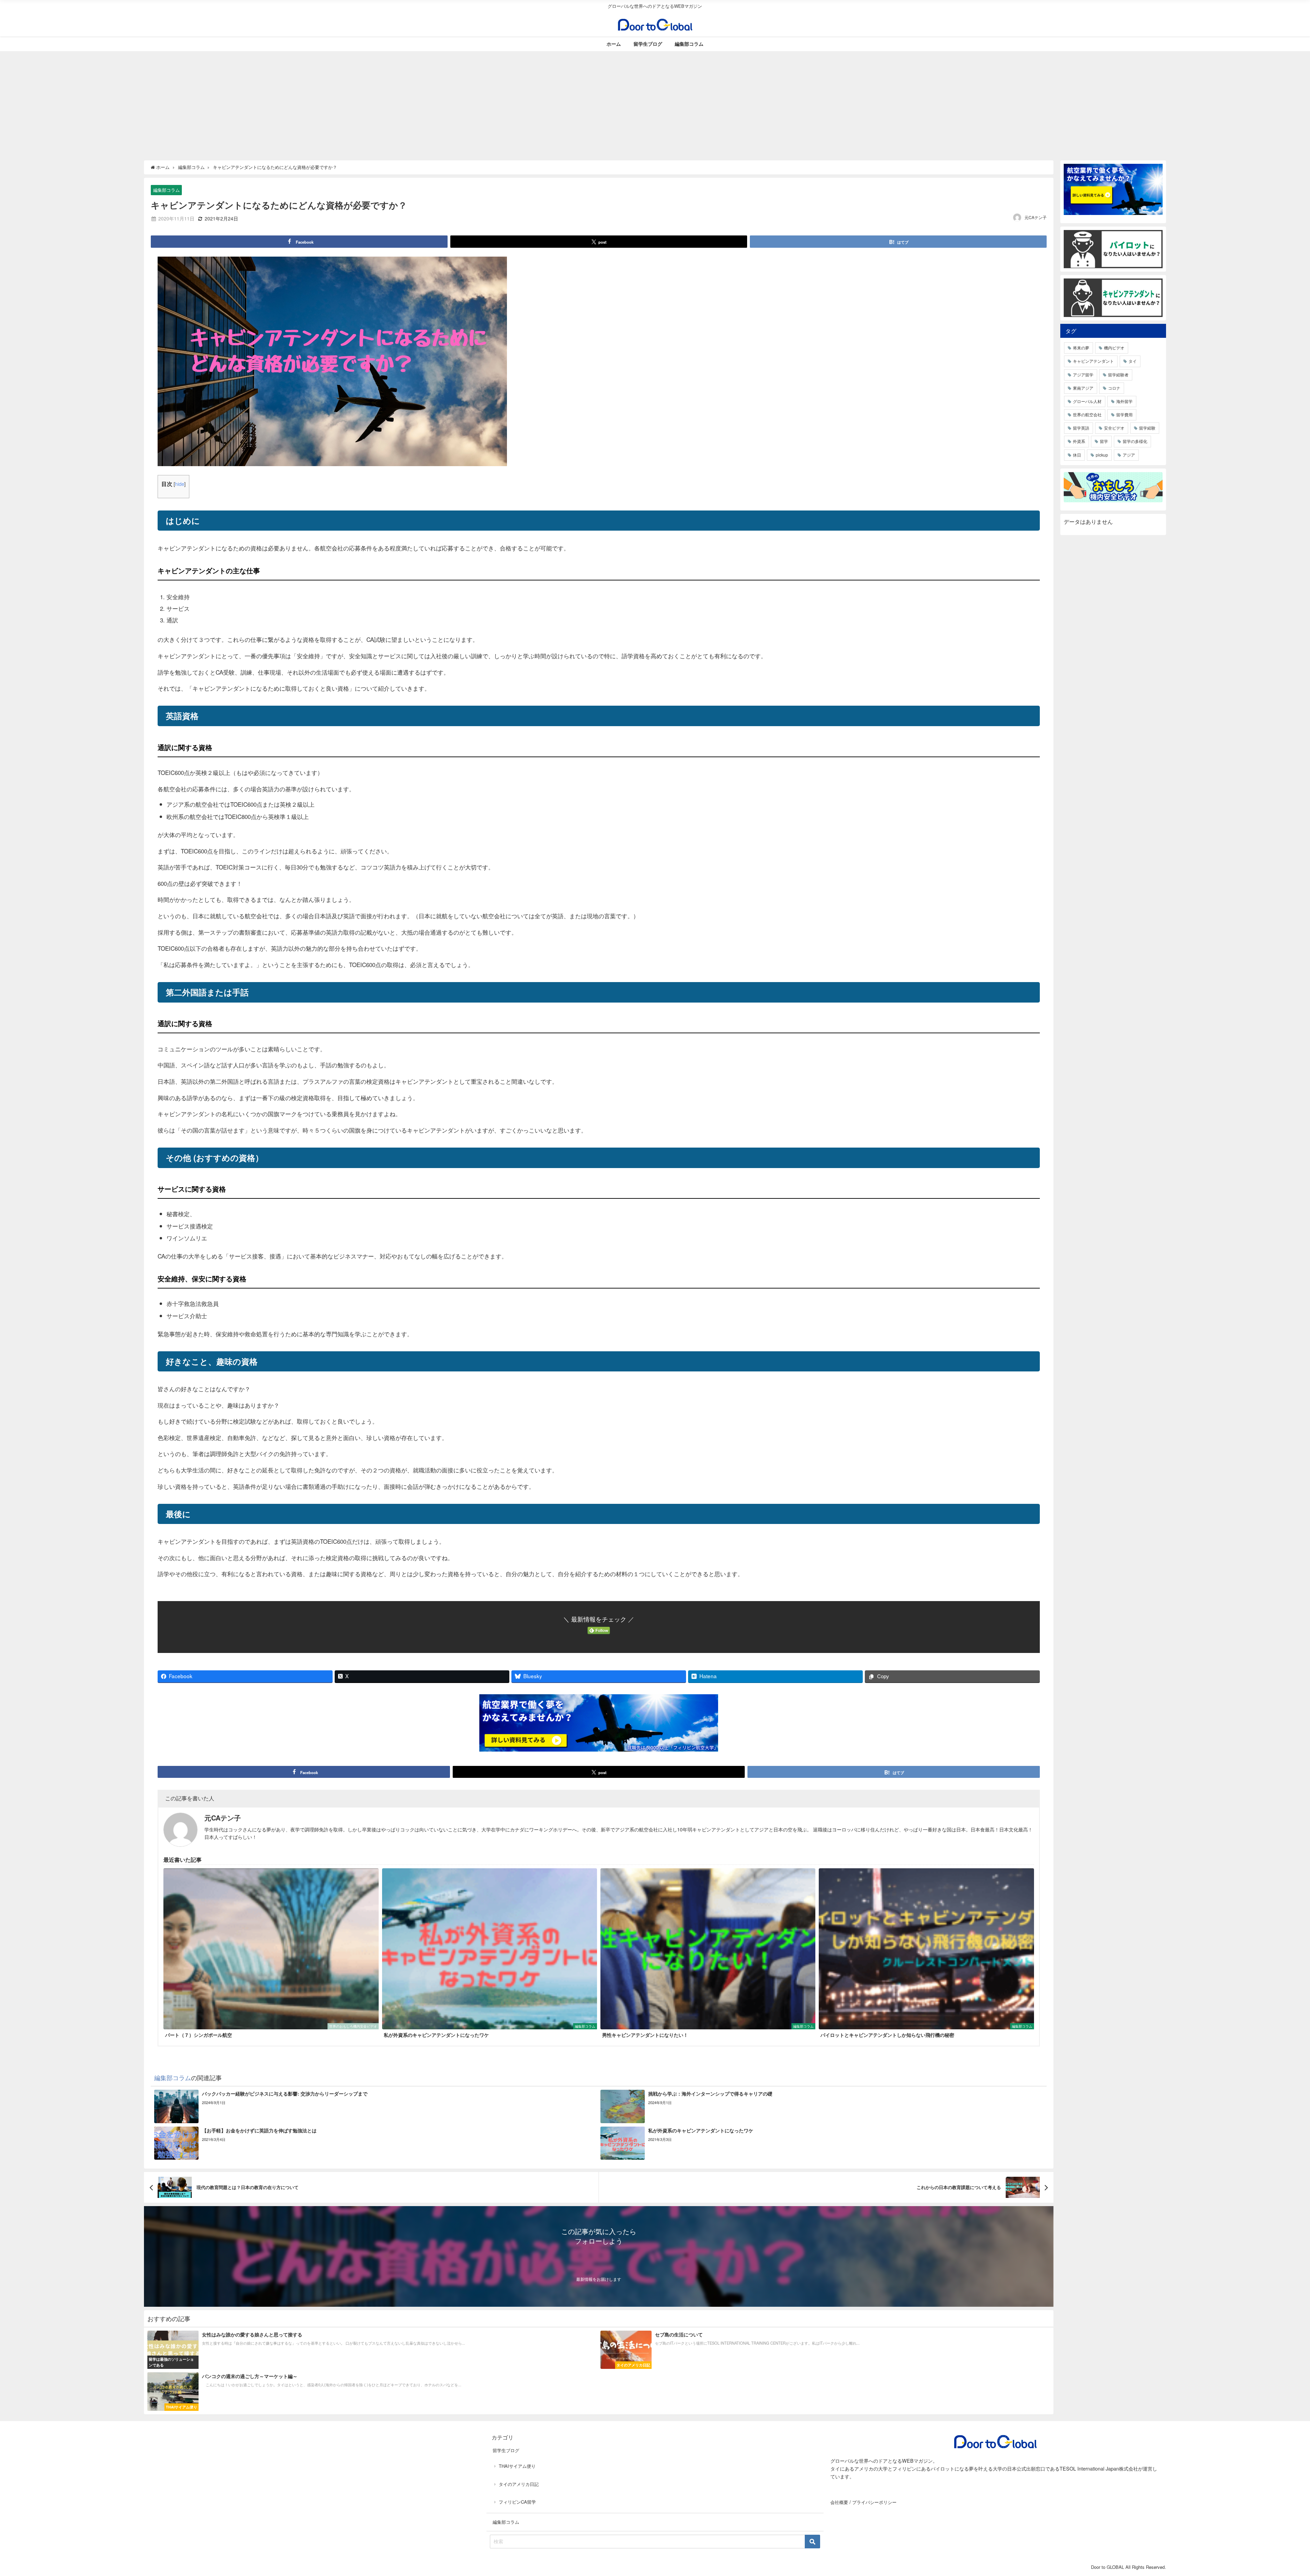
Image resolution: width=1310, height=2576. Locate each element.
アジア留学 (1083, 375)
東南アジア (1083, 388)
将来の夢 (1081, 348)
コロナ (1114, 388)
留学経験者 (1118, 375)
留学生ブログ (648, 44)
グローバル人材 (1087, 401)
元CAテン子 (1036, 217)
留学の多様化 (1135, 441)
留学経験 (1147, 428)
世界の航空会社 (1087, 414)
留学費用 (1124, 414)
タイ (1133, 361)
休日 (1077, 455)
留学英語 (1081, 428)
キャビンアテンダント (1093, 361)
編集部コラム (689, 44)
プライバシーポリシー (874, 2502)
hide (180, 484)
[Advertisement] (655, 102)
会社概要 (839, 2502)
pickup (1102, 455)
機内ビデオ (1114, 348)
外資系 (1079, 441)
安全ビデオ (1114, 428)
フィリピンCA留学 (517, 2502)
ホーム (614, 44)
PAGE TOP (1277, 2493)
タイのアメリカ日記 (519, 2484)
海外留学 (1124, 401)
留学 (1104, 441)
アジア (1129, 455)
